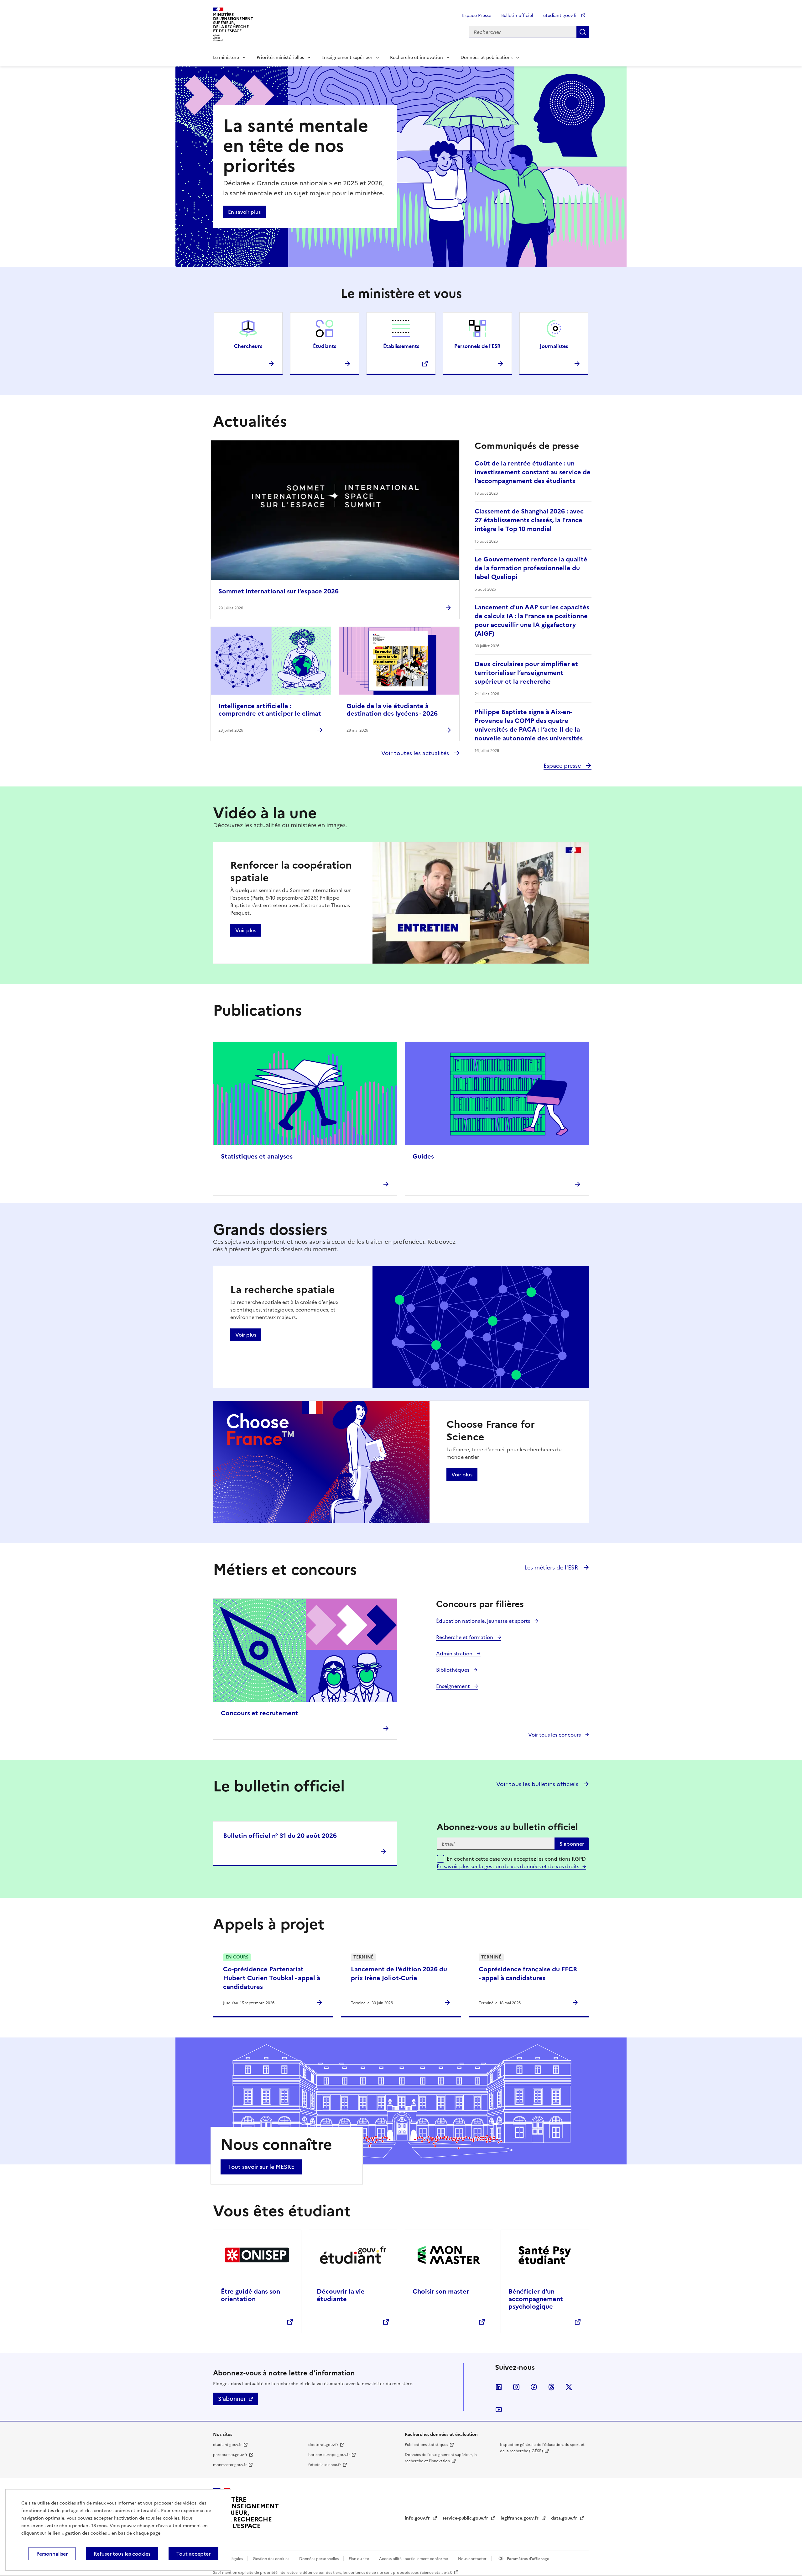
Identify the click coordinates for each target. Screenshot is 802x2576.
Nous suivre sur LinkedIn (499, 2387)
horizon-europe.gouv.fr (329, 2455)
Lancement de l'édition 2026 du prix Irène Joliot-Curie (399, 1974)
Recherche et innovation (417, 58)
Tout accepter (193, 2554)
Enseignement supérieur (347, 58)
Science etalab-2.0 (436, 2573)
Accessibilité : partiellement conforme (414, 2559)
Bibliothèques (453, 1670)
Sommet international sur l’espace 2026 (279, 591)
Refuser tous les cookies (122, 2554)
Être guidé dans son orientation (250, 2295)
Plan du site (359, 2559)
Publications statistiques (426, 2445)
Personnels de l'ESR (477, 346)
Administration (455, 1653)
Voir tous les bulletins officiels (538, 1784)
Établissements (401, 346)
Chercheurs (248, 346)
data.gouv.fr (565, 2518)
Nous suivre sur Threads (551, 2387)
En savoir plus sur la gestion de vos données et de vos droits (508, 1866)
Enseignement (454, 1686)
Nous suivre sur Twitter (569, 2387)
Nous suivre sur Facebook (534, 2387)
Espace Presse (477, 16)
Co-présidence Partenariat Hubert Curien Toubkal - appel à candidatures (272, 1978)
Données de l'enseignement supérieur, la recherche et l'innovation (441, 2458)
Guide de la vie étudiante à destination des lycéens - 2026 (392, 710)
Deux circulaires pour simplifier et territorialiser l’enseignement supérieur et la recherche (526, 673)
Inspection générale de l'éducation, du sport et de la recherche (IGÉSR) (542, 2448)
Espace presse (563, 766)
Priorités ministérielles (280, 58)
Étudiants (325, 346)
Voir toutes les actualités (416, 753)
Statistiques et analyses (257, 1156)
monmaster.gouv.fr (230, 2465)
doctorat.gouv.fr (323, 2445)
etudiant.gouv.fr (561, 16)
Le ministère (226, 58)
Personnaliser (52, 2554)
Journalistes (554, 346)
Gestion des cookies (271, 2559)
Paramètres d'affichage (528, 2559)
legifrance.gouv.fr (520, 2518)
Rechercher (583, 32)
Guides (423, 1156)
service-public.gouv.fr (466, 2518)
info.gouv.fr (418, 2518)
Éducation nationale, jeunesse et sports (484, 1621)
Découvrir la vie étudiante (341, 2295)
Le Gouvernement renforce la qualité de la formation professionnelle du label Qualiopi (531, 568)
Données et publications (487, 58)
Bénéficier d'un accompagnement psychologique (536, 2299)
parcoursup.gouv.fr (230, 2455)
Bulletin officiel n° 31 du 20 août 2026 (280, 1836)
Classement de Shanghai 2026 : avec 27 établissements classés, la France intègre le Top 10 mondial (529, 520)
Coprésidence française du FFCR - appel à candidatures (528, 1974)
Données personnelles (319, 2559)
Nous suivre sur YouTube (499, 2410)
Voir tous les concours (555, 1735)
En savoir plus (244, 212)
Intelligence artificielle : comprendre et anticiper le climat (270, 710)
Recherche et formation (465, 1637)
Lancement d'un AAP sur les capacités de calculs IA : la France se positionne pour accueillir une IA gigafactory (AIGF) (532, 620)
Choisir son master (441, 2291)
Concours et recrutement (260, 1713)
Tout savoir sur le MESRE (261, 2167)
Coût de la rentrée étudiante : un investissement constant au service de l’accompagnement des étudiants (533, 472)
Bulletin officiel (517, 16)
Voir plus (246, 930)
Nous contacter (473, 2559)
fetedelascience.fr (325, 2465)
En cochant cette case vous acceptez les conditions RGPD (516, 1863)
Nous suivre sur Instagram (516, 2387)
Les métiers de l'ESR (552, 1567)
